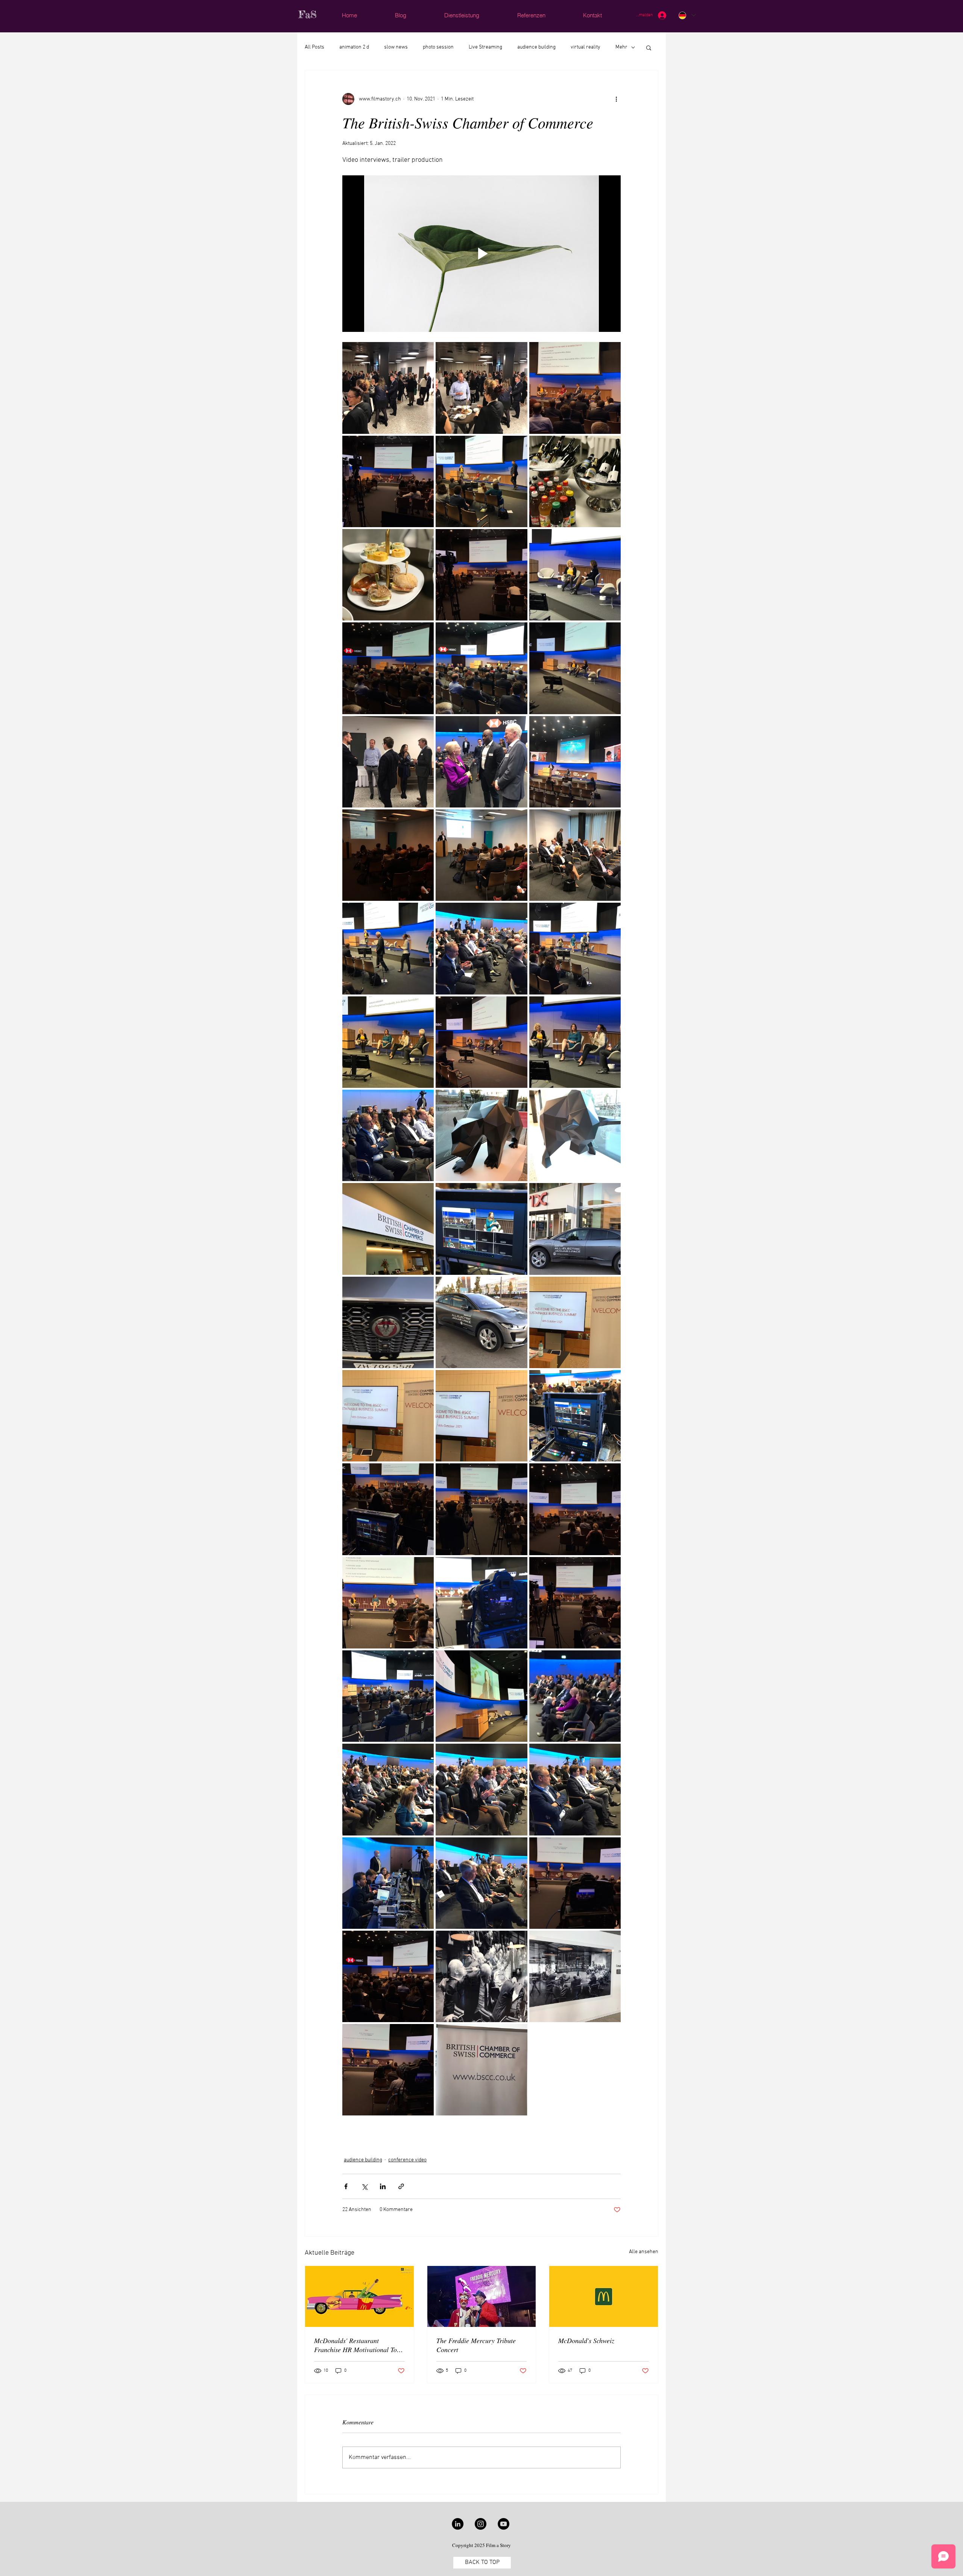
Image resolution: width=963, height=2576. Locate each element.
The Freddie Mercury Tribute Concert (476, 2345)
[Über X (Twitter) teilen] (364, 2186)
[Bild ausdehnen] (388, 388)
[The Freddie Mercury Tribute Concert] (482, 2296)
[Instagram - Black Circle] (481, 2524)
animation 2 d (354, 47)
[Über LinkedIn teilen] (383, 2186)
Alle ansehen (644, 2252)
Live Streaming (485, 47)
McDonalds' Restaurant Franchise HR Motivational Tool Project (358, 2345)
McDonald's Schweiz (586, 2340)
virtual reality (586, 47)
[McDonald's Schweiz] (604, 2296)
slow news (396, 47)
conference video (407, 2160)
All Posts (314, 47)
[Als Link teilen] (401, 2186)
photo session (438, 47)
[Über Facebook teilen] (346, 2186)
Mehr (621, 47)
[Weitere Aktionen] (616, 99)
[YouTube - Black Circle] (504, 2524)
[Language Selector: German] (687, 15)
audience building (536, 47)
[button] (649, 47)
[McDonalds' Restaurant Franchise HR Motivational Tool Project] (359, 2296)
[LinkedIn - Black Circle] (458, 2524)
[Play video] (481, 254)
